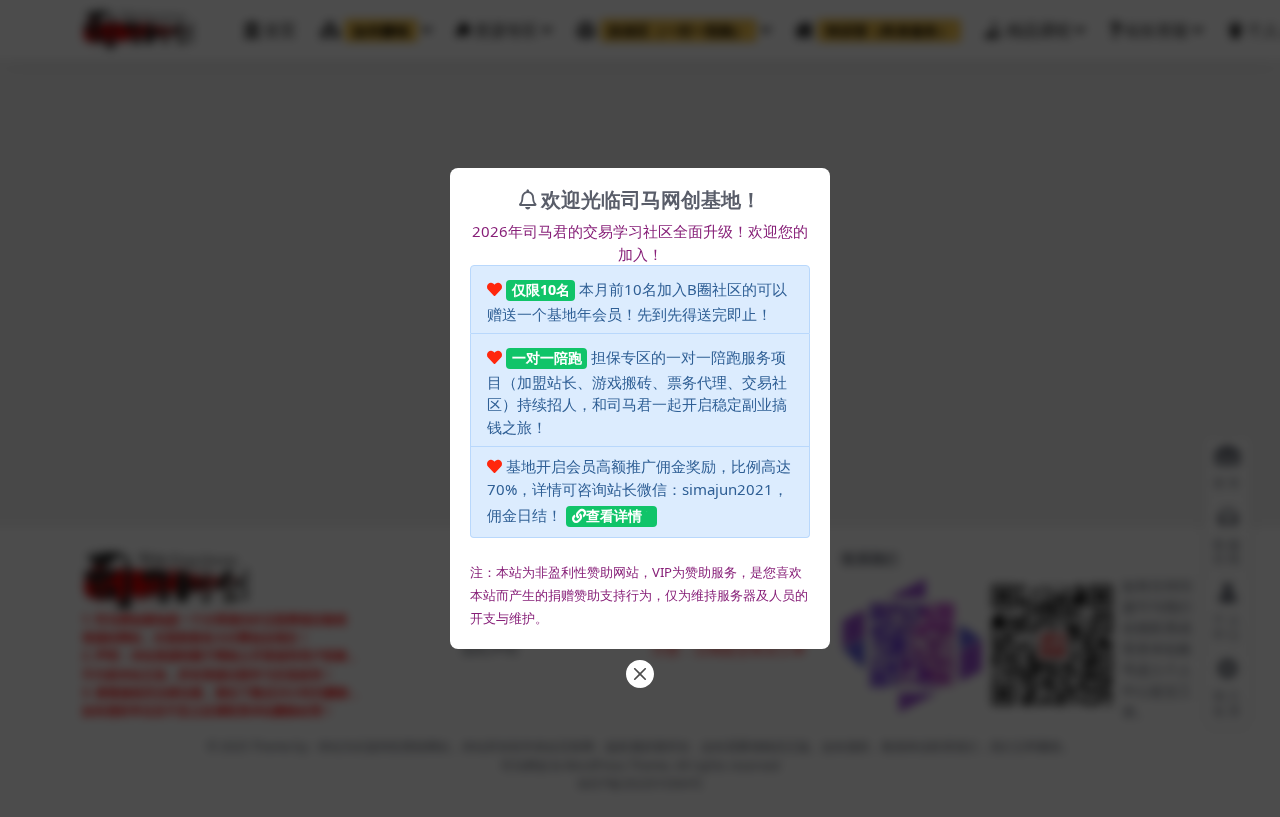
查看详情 (614, 515)
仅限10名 (541, 289)
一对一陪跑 (547, 357)
